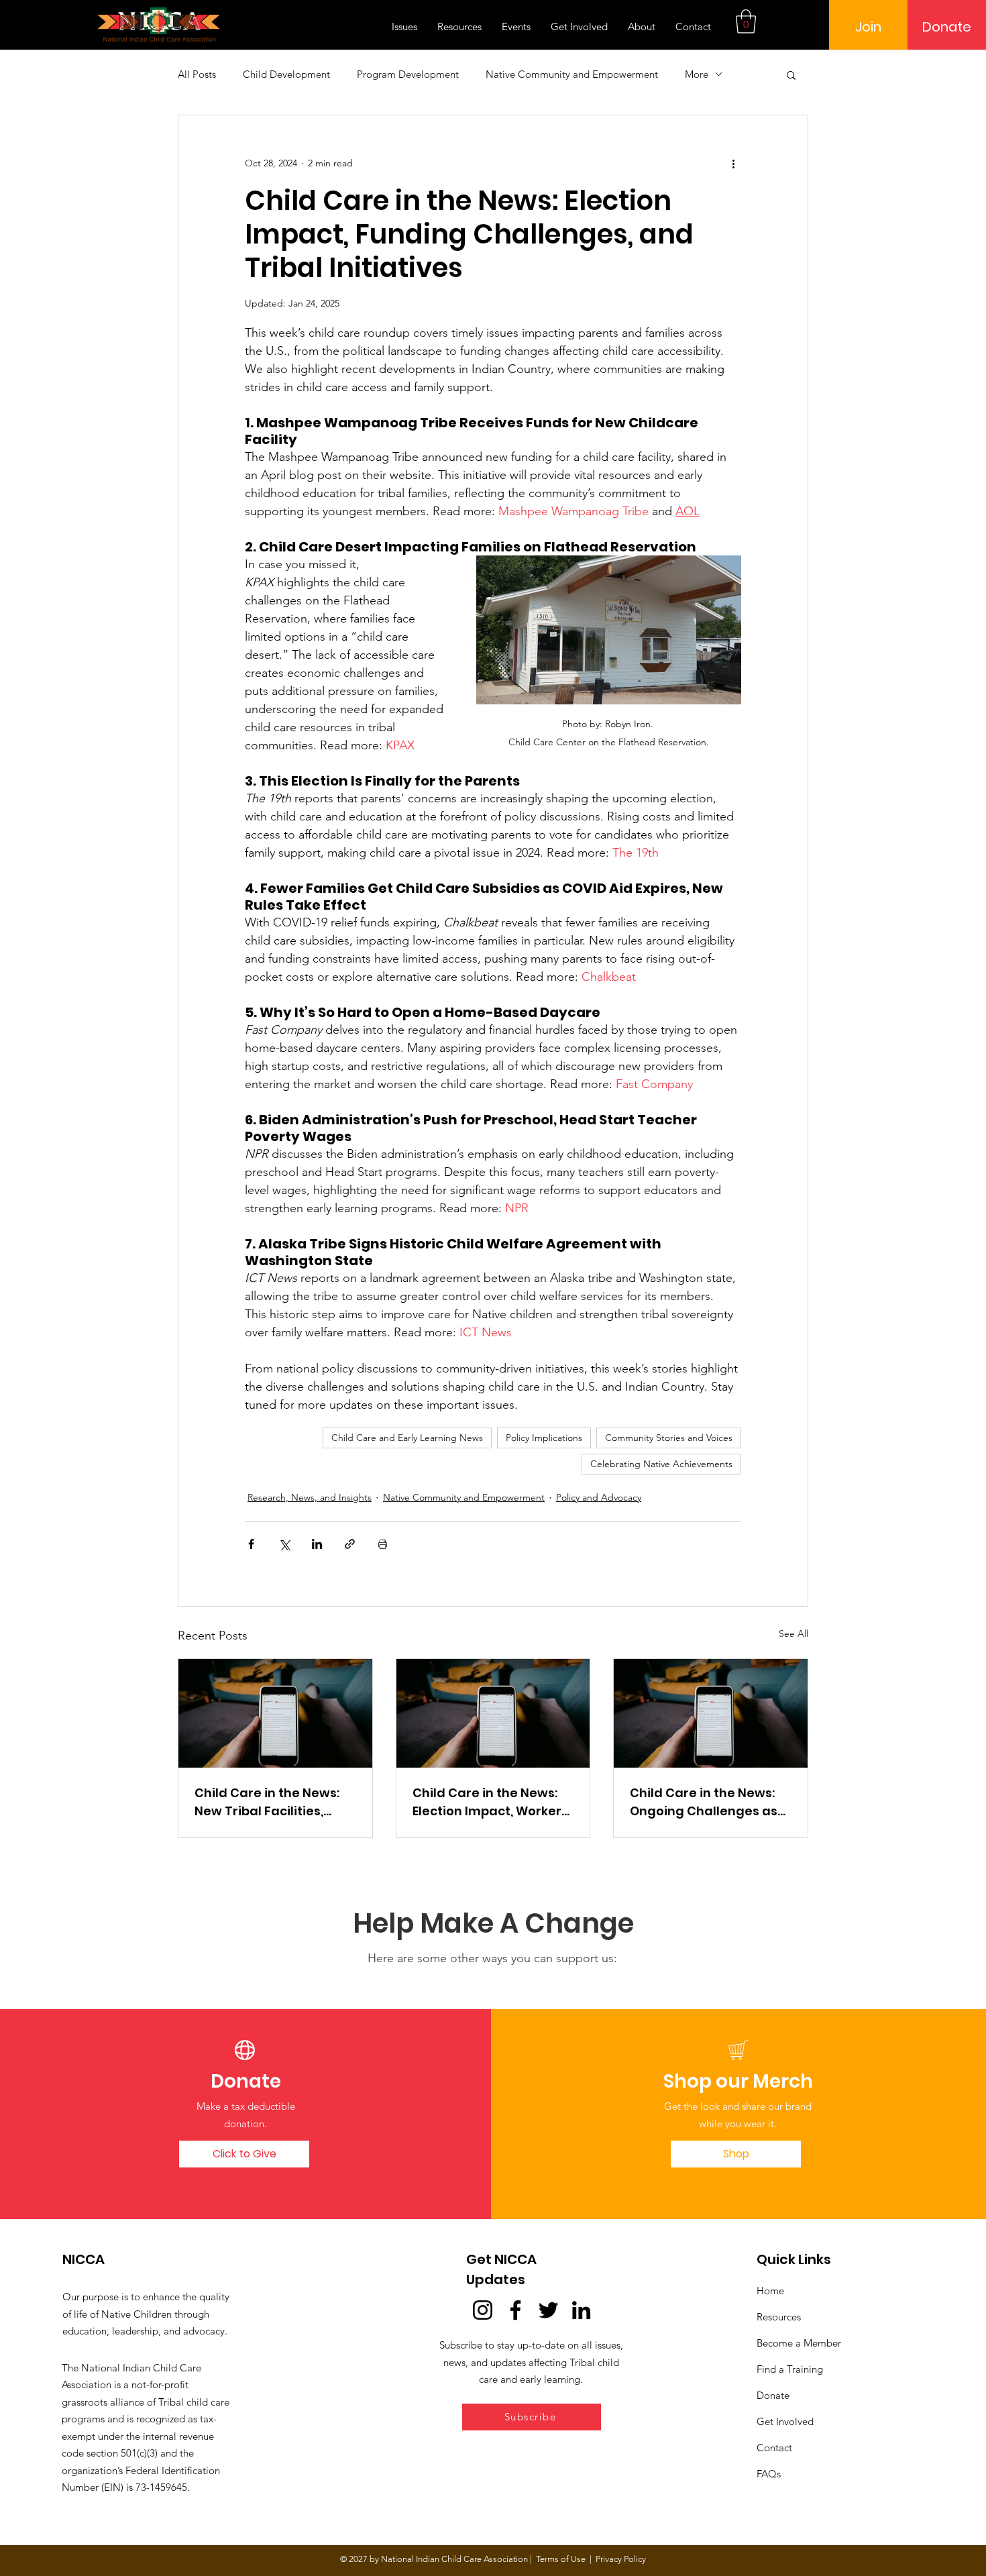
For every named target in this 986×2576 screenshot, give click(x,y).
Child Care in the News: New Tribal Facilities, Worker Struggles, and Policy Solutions (267, 1802)
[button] (746, 21)
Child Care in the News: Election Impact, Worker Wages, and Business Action (487, 1802)
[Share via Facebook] (251, 1544)
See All (793, 1633)
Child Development (286, 74)
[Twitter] (548, 2310)
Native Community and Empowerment (572, 74)
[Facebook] (515, 2310)
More (697, 74)
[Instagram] (483, 2310)
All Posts (197, 74)
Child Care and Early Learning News (407, 1438)
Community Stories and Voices (669, 1438)
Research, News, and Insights (310, 1497)
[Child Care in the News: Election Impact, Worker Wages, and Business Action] (493, 1713)
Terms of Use (561, 2559)
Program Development (408, 74)
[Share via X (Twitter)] (284, 1544)
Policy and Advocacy (599, 1497)
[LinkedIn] (581, 2310)
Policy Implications (544, 1438)
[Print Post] (383, 1544)
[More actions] (733, 164)
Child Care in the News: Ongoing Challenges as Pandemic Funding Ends (705, 1802)
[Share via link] (350, 1544)
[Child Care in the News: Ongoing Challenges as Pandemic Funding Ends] (711, 1713)
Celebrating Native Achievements (661, 1464)
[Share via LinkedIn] (317, 1544)
